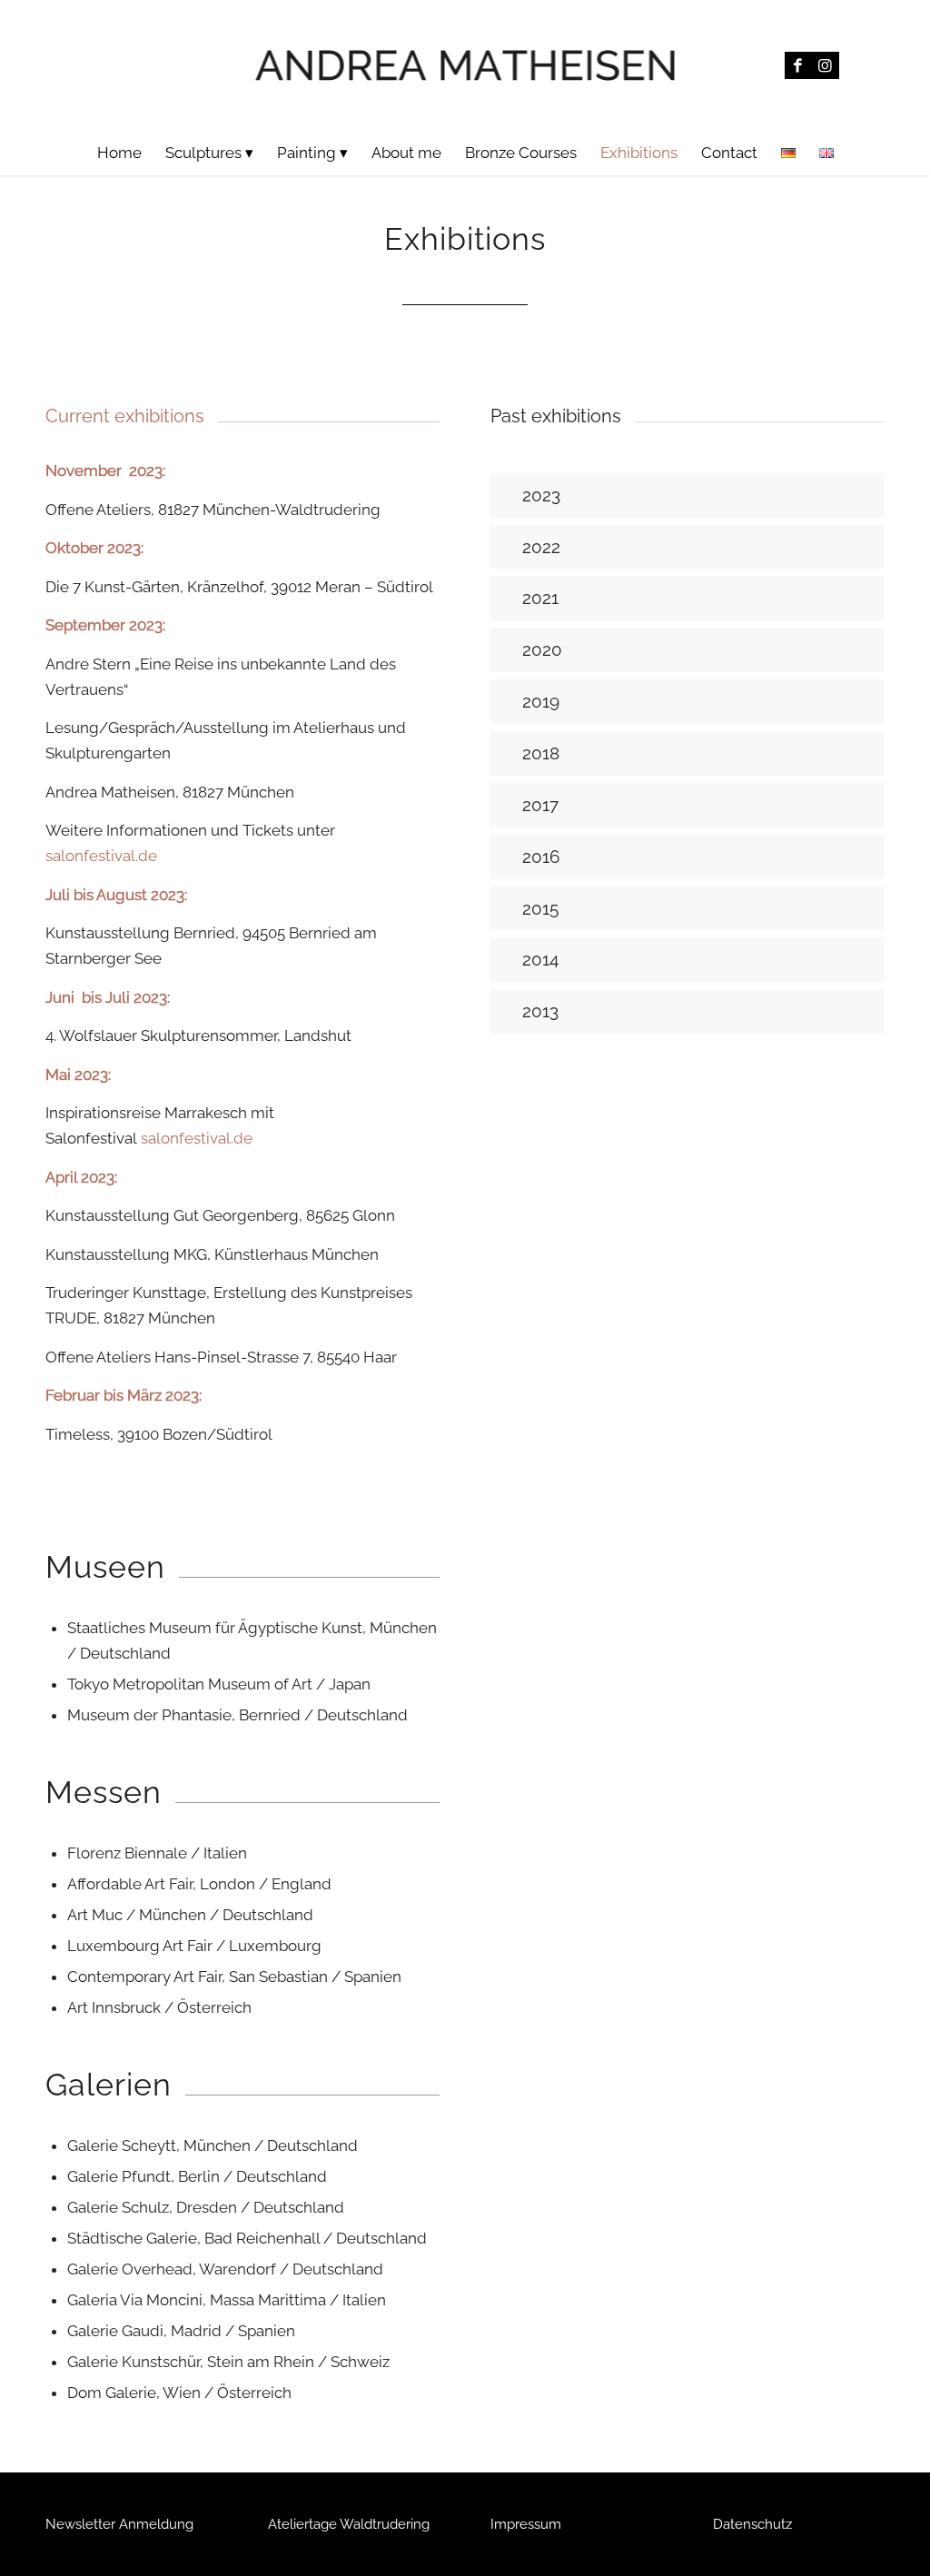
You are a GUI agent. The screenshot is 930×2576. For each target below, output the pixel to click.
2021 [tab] (540, 598)
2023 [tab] (541, 495)
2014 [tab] (540, 959)
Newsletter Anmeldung (119, 2524)
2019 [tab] (541, 701)
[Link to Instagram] (826, 65)
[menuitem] (119, 153)
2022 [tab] (541, 547)
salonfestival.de (101, 856)
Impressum (526, 2524)
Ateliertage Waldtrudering (349, 2524)
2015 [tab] (540, 908)
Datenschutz (752, 2524)
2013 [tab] (540, 1011)
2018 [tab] (541, 753)
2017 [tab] (540, 805)
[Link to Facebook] (798, 65)
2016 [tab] (541, 857)
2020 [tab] (542, 649)
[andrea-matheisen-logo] (465, 65)
